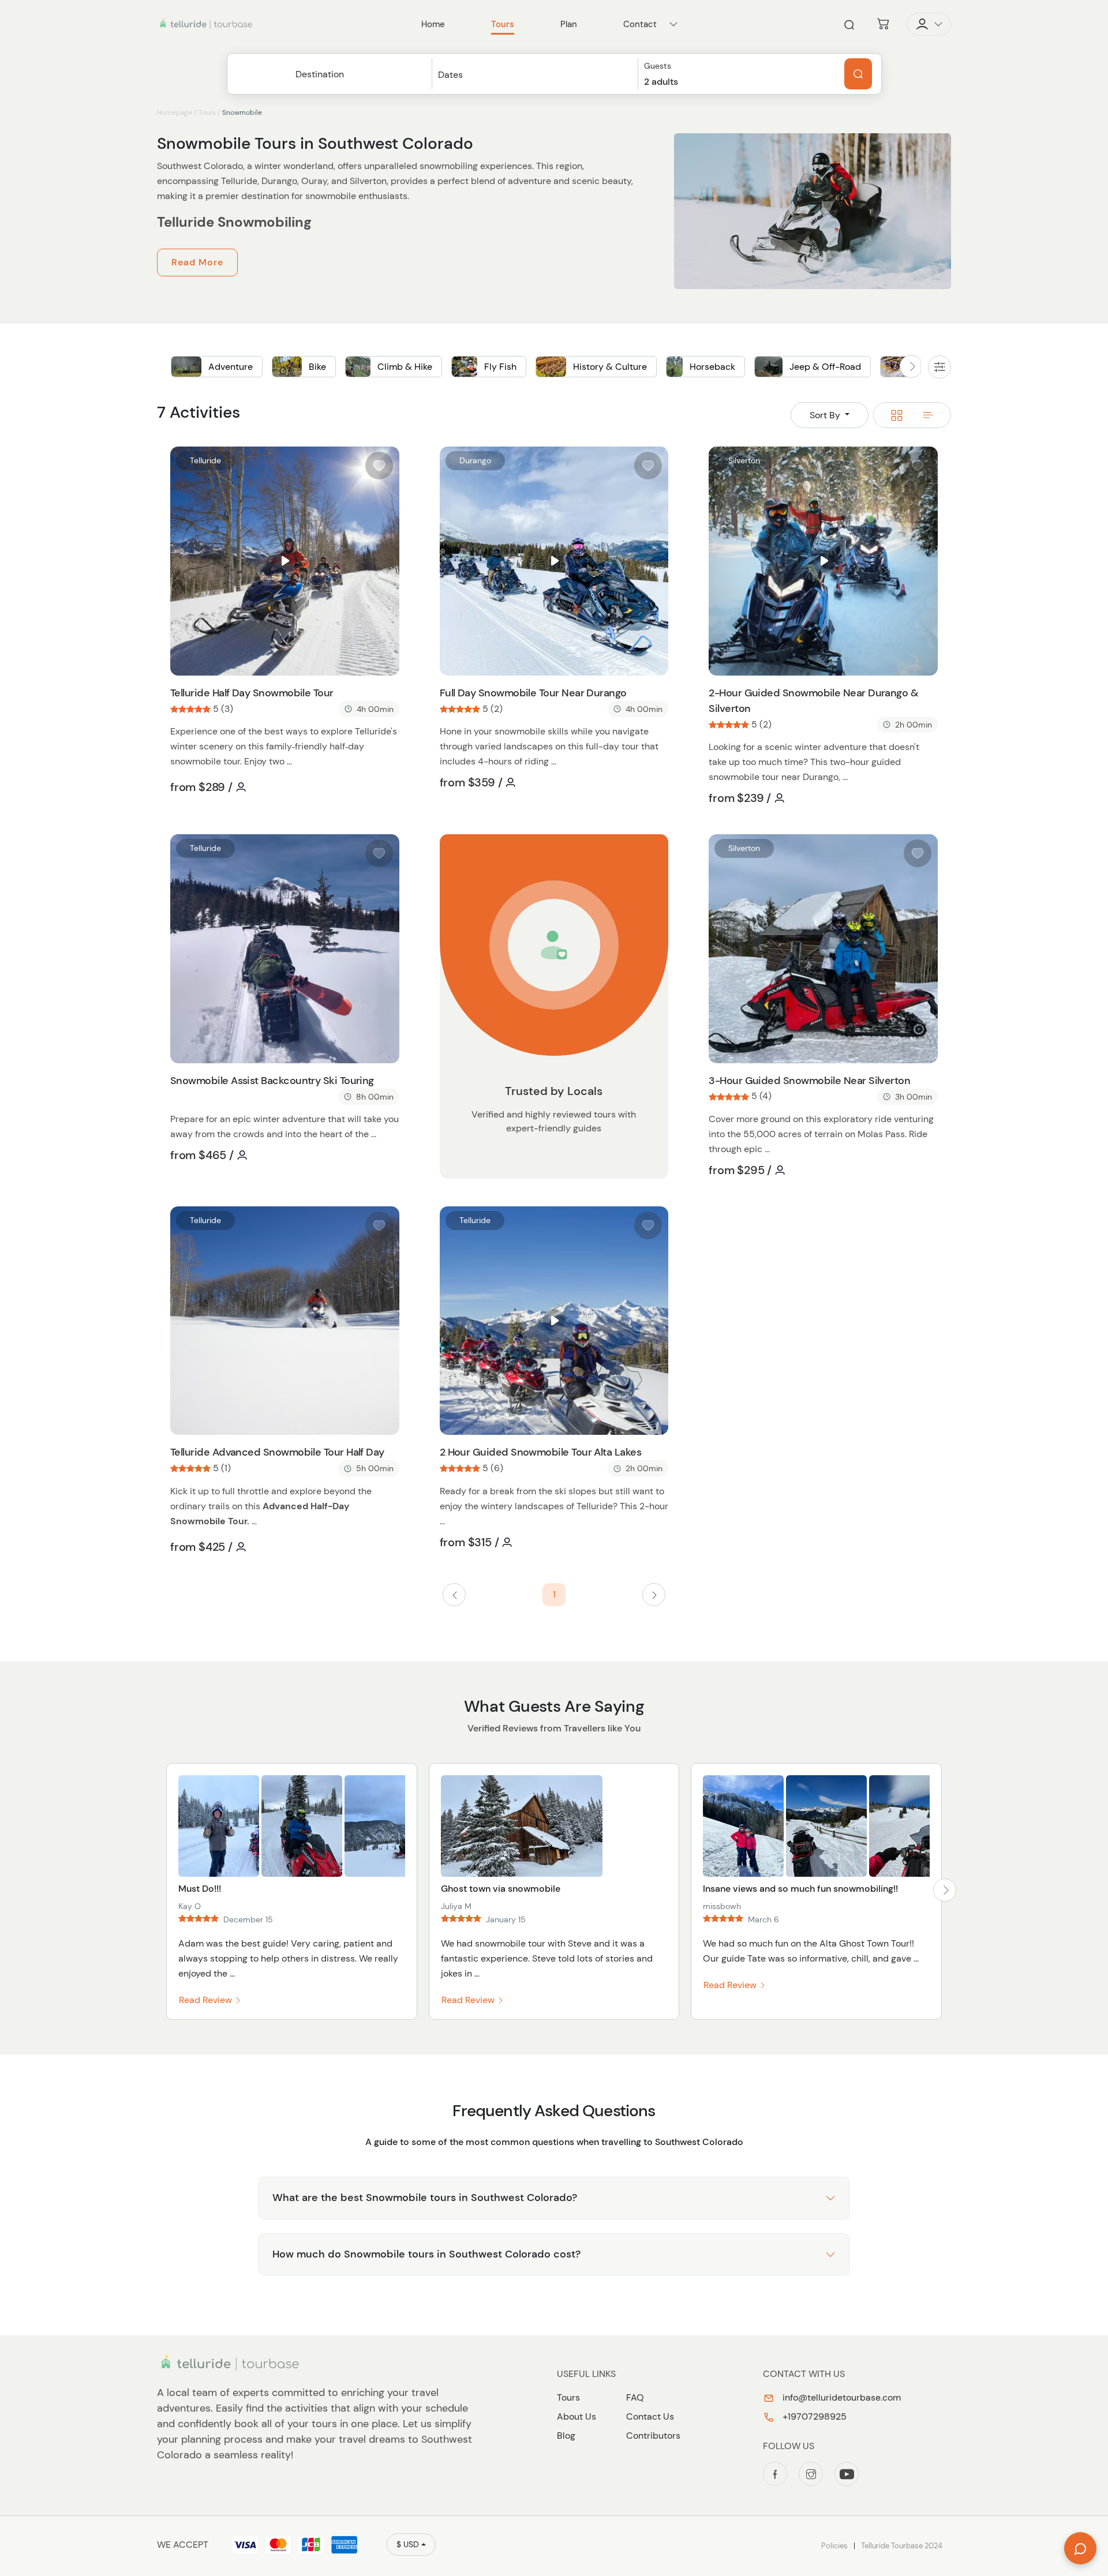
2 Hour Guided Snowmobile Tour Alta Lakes (540, 1452)
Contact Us (650, 2416)
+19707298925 (813, 2416)
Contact (640, 24)
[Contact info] (673, 24)
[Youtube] (847, 2474)
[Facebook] (775, 2474)
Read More (197, 262)
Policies (834, 2546)
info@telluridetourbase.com (841, 2397)
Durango (475, 460)
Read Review (207, 2000)
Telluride (205, 460)
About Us (577, 2416)
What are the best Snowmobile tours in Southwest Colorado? (425, 2198)
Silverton (744, 460)
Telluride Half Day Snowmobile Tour (252, 693)
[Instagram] (811, 2474)
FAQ (635, 2397)
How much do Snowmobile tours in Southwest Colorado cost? (426, 2254)
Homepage (175, 113)
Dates (450, 75)
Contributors (653, 2436)
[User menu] (929, 24)
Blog (566, 2436)
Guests (658, 66)
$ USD (408, 2544)
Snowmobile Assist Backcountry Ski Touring (272, 1081)
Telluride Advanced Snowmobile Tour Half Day (277, 1452)
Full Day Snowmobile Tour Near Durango (533, 693)
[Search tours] (858, 74)
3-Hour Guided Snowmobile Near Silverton (809, 1081)
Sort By (826, 415)
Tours (207, 113)
